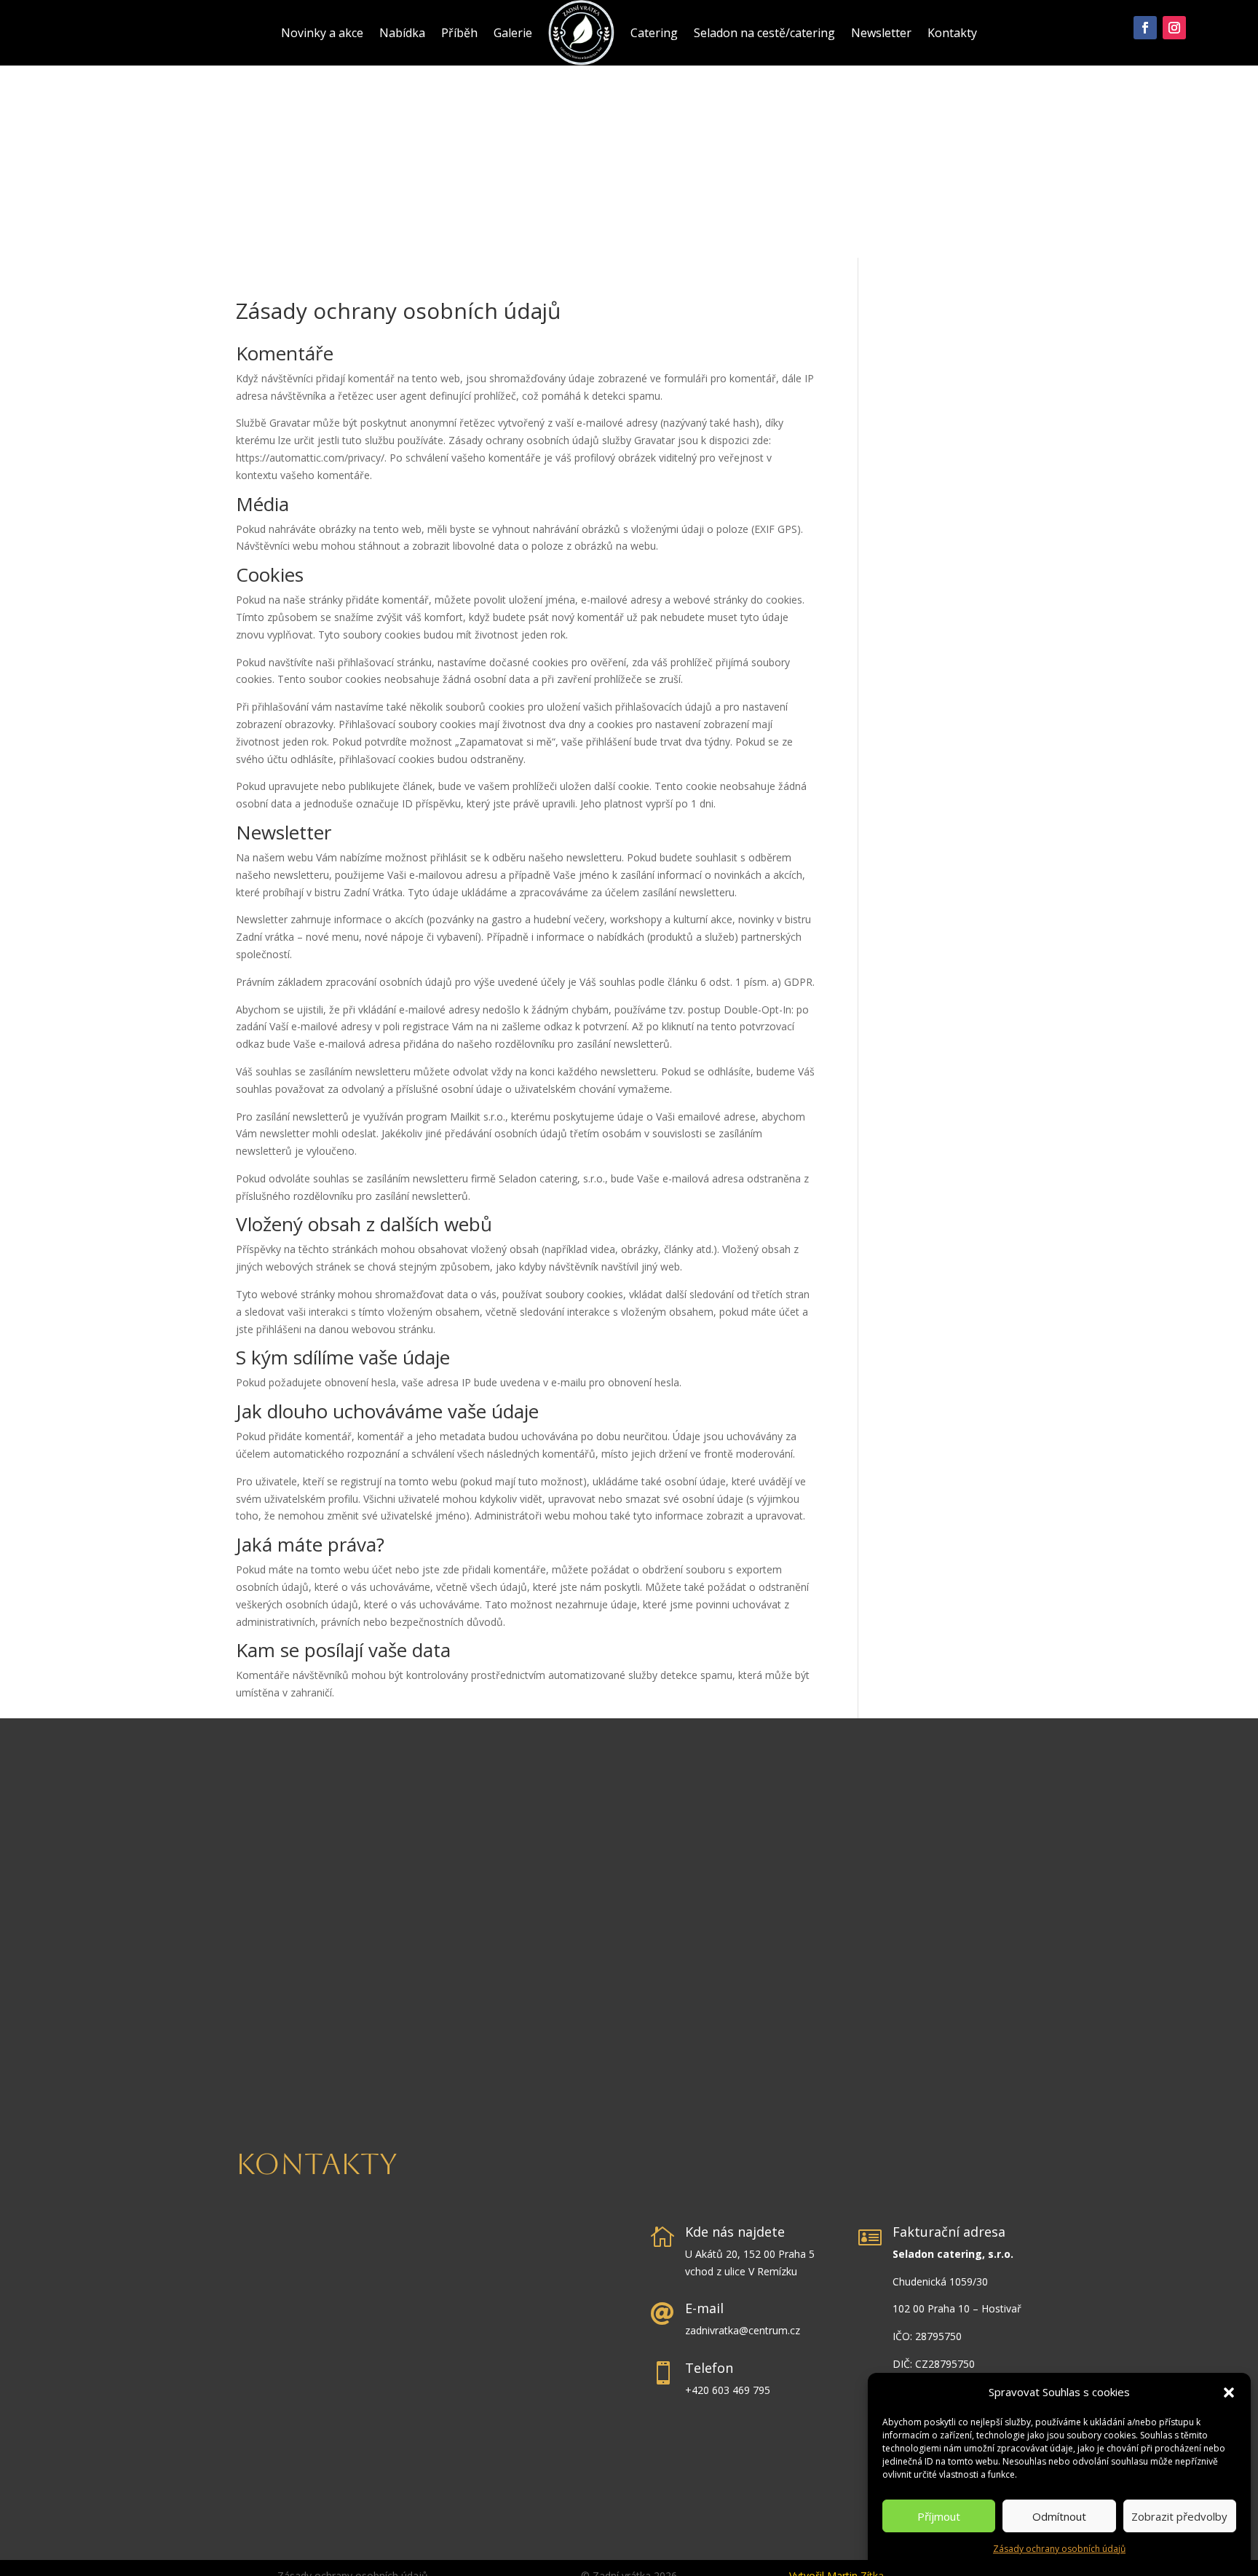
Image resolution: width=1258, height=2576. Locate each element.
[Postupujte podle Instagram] (1174, 28)
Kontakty (952, 33)
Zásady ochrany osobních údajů (1059, 2549)
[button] (1229, 2393)
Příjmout (939, 2516)
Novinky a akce (322, 33)
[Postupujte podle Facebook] (1145, 28)
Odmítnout (1059, 2516)
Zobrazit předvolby (1179, 2516)
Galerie (513, 33)
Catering (654, 33)
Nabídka (402, 33)
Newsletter (881, 33)
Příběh (459, 33)
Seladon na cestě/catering (764, 33)
